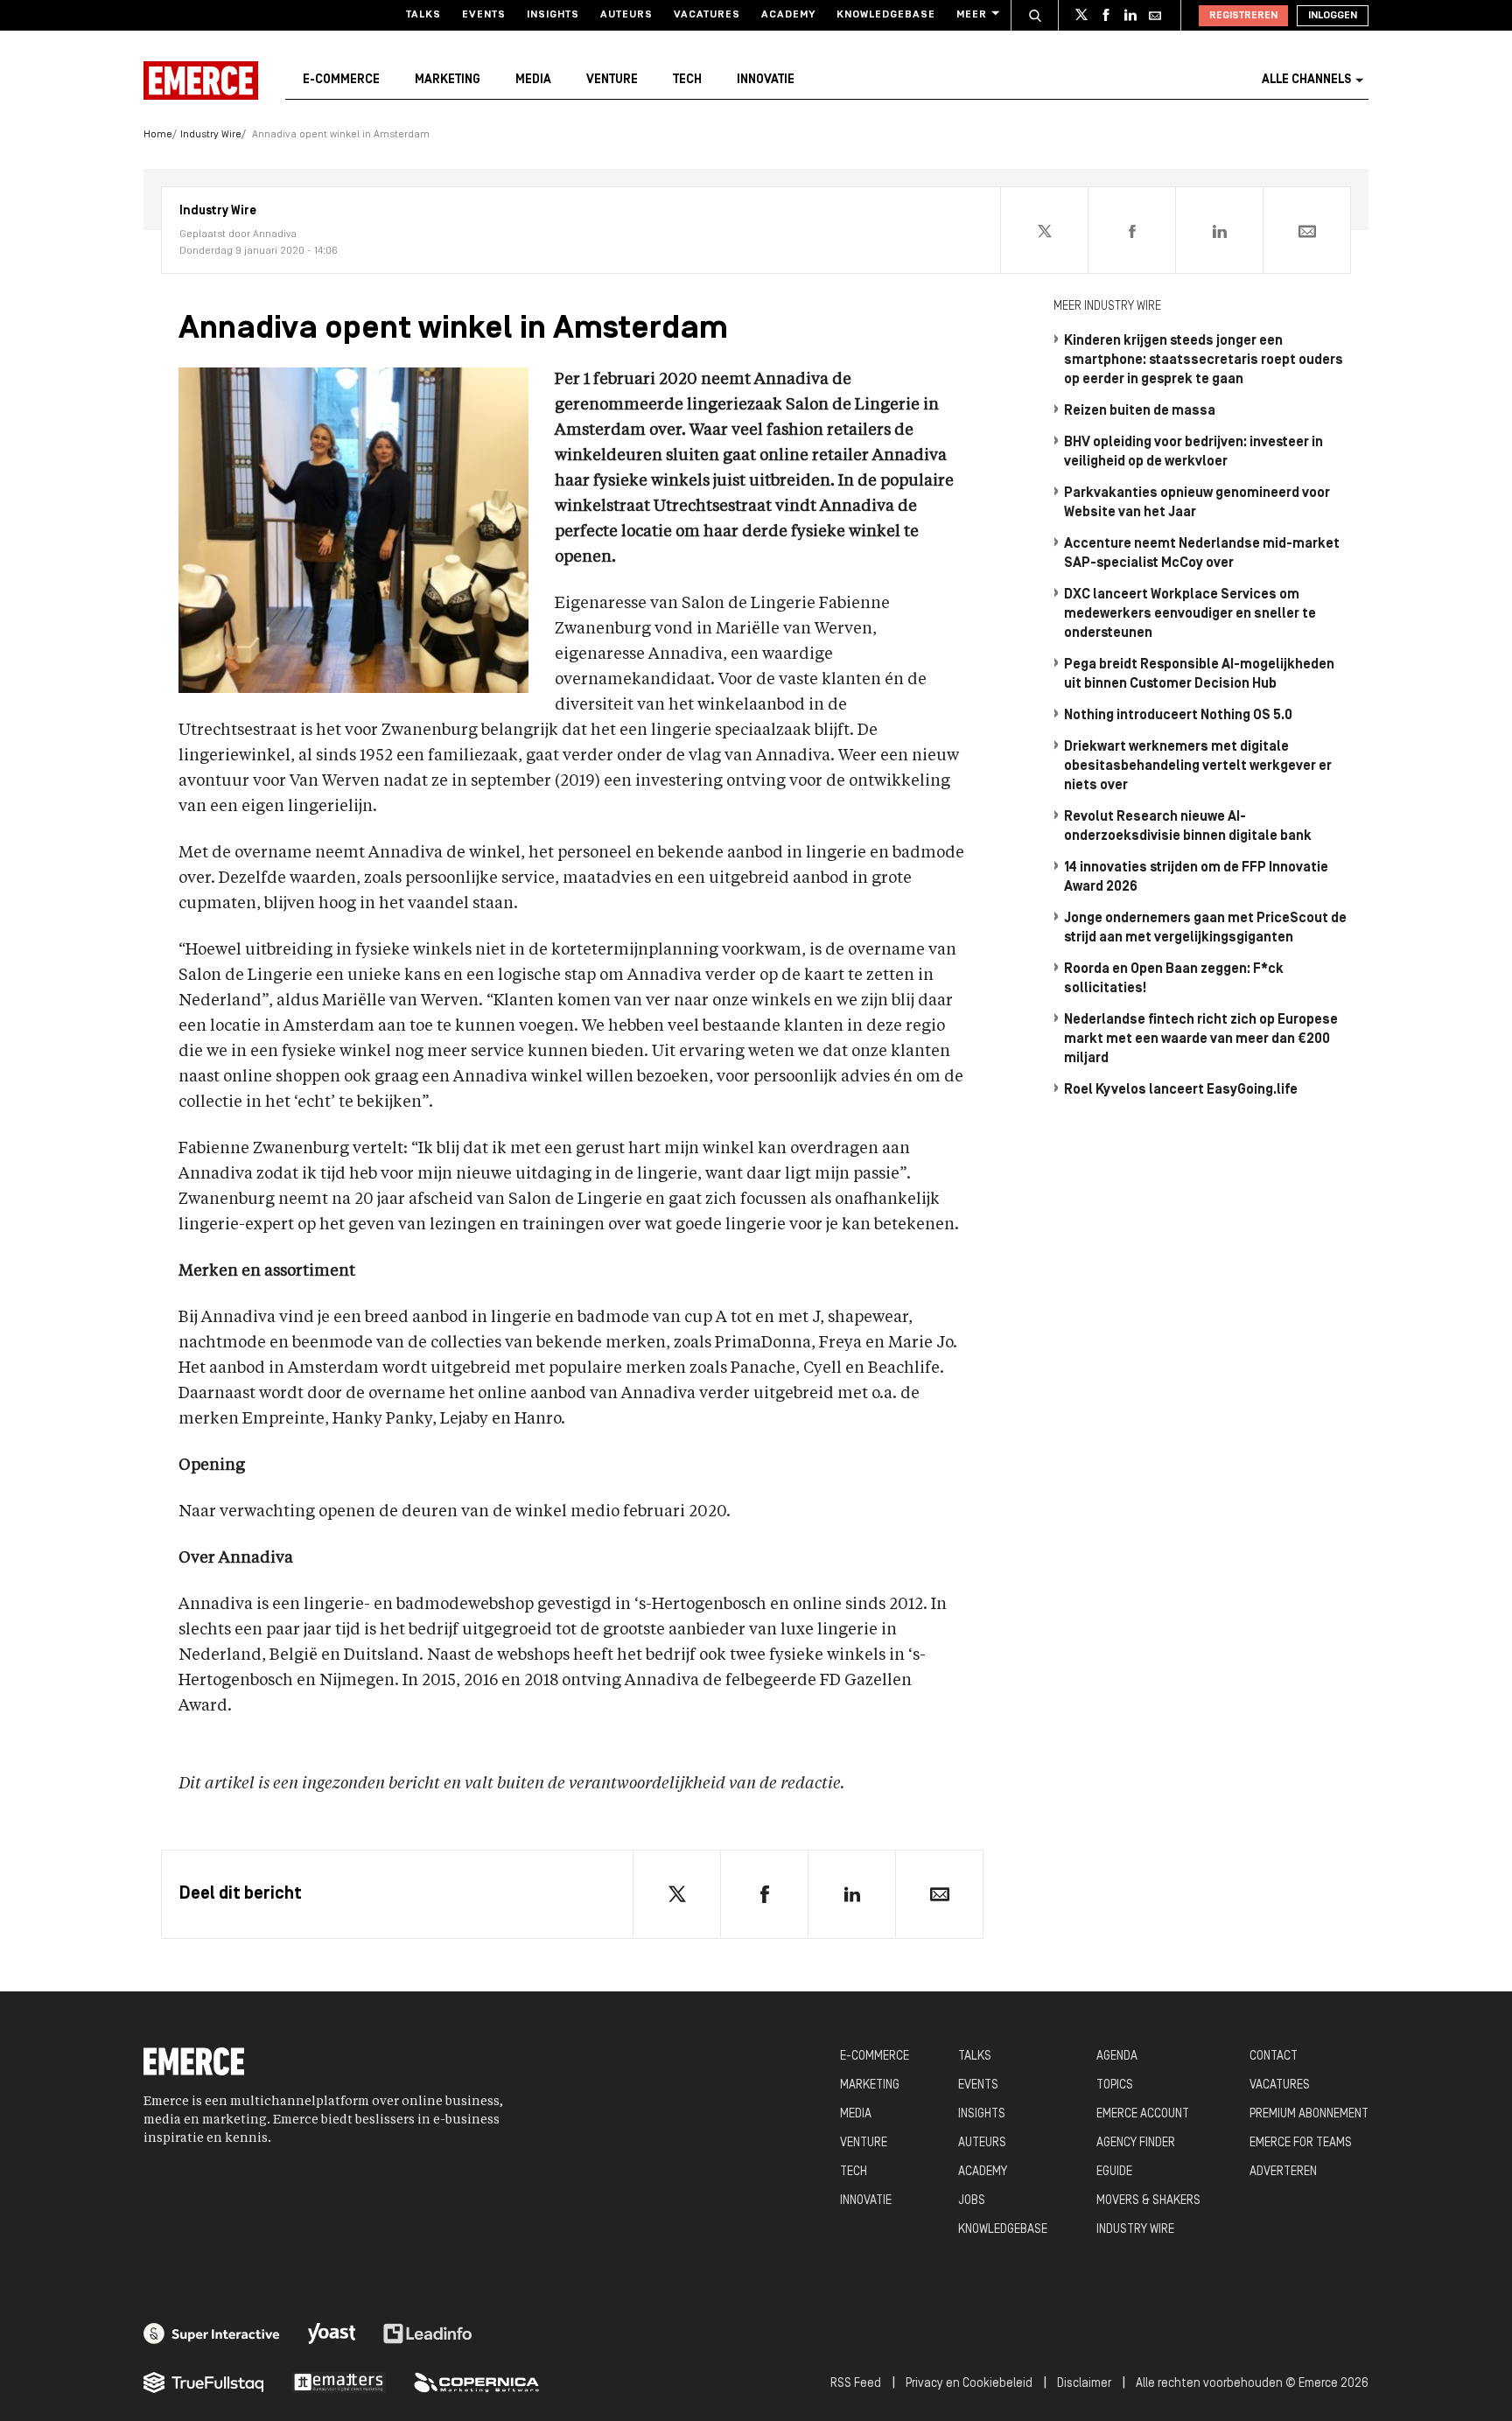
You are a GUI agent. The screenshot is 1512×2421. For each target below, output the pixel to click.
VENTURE (864, 2143)
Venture (612, 80)
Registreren (1243, 16)
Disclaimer (1084, 2384)
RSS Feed (856, 2384)
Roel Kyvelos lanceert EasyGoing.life (1181, 1090)
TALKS (975, 2057)
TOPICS (1115, 2085)
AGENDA (1117, 2057)
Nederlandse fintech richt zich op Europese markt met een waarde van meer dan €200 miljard (1201, 1039)
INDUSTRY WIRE (1135, 2230)
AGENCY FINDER (1136, 2143)
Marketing (448, 80)
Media (533, 80)
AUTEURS (982, 2143)
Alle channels (1306, 80)
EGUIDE (1114, 2172)
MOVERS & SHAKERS (1148, 2201)
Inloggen (1333, 16)
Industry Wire (211, 135)
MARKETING (870, 2085)
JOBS (972, 2201)
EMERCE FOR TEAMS (1301, 2143)
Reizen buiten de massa (1140, 411)
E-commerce (341, 80)
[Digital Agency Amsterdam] (212, 2334)
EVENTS (978, 2085)
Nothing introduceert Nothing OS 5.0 (1178, 716)
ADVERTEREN (1283, 2172)
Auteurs (626, 15)
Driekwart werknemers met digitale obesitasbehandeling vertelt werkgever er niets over (1198, 766)
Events (484, 15)
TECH (854, 2172)
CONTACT (1274, 2057)
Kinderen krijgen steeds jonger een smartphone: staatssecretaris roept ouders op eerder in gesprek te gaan (1204, 360)
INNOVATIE (866, 2201)
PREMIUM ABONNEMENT (1309, 2114)
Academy (788, 15)
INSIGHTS (982, 2114)
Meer (972, 15)
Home (158, 135)
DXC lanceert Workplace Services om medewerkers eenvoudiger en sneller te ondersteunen (1190, 614)
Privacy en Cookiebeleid (969, 2384)
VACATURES (1280, 2085)
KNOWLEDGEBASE (1003, 2230)
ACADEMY (983, 2172)
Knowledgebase (886, 15)
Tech (687, 80)
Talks (423, 15)
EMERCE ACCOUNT (1143, 2114)
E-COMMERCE (875, 2057)
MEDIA (856, 2114)
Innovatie (766, 80)
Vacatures (707, 15)
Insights (553, 15)
